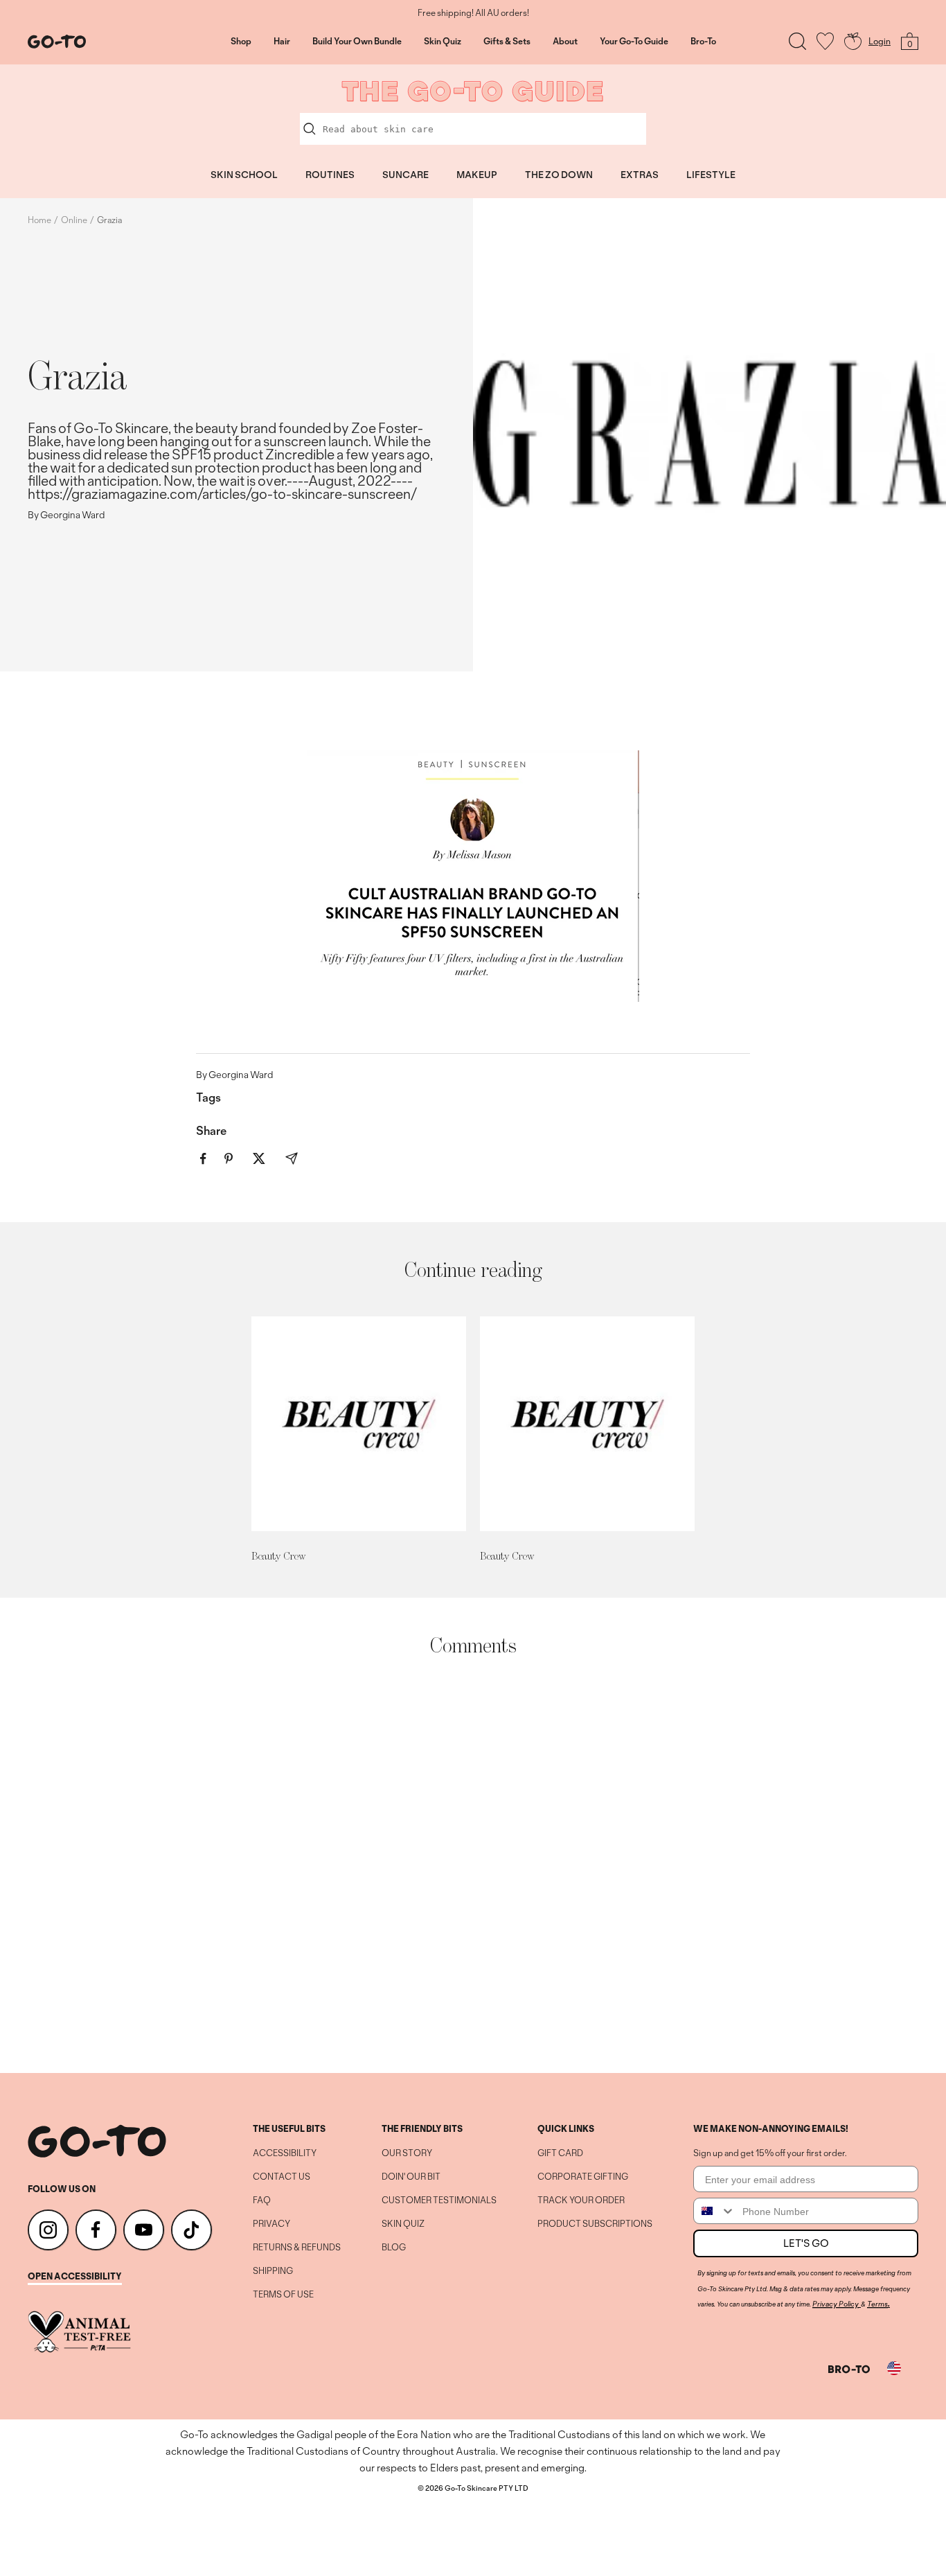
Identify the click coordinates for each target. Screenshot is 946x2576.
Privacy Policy (836, 2304)
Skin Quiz (443, 42)
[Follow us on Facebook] (96, 2230)
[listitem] (203, 1159)
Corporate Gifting (583, 2177)
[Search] (797, 41)
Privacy (271, 2224)
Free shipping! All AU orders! (473, 13)
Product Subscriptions (595, 2224)
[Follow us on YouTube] (144, 2230)
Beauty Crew (278, 1556)
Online (74, 220)
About (565, 42)
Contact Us (282, 2177)
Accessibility (285, 2153)
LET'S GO (806, 2243)
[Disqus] (473, 1865)
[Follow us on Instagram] (48, 2230)
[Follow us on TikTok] (191, 2230)
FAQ (262, 2200)
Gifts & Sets (507, 42)
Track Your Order (581, 2200)
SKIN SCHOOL (244, 175)
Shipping (273, 2271)
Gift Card (560, 2153)
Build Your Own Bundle (357, 42)
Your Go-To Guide (634, 42)
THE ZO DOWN (559, 175)
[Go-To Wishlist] (825, 41)
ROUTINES (330, 175)
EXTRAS (640, 175)
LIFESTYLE (711, 175)
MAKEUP (477, 175)
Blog (394, 2248)
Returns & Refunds (297, 2248)
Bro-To (703, 42)
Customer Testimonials (439, 2200)
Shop (241, 42)
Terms (877, 2304)
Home (39, 220)
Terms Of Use (283, 2295)
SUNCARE (405, 175)
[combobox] (715, 2211)
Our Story (407, 2153)
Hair (282, 42)
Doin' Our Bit (411, 2177)
